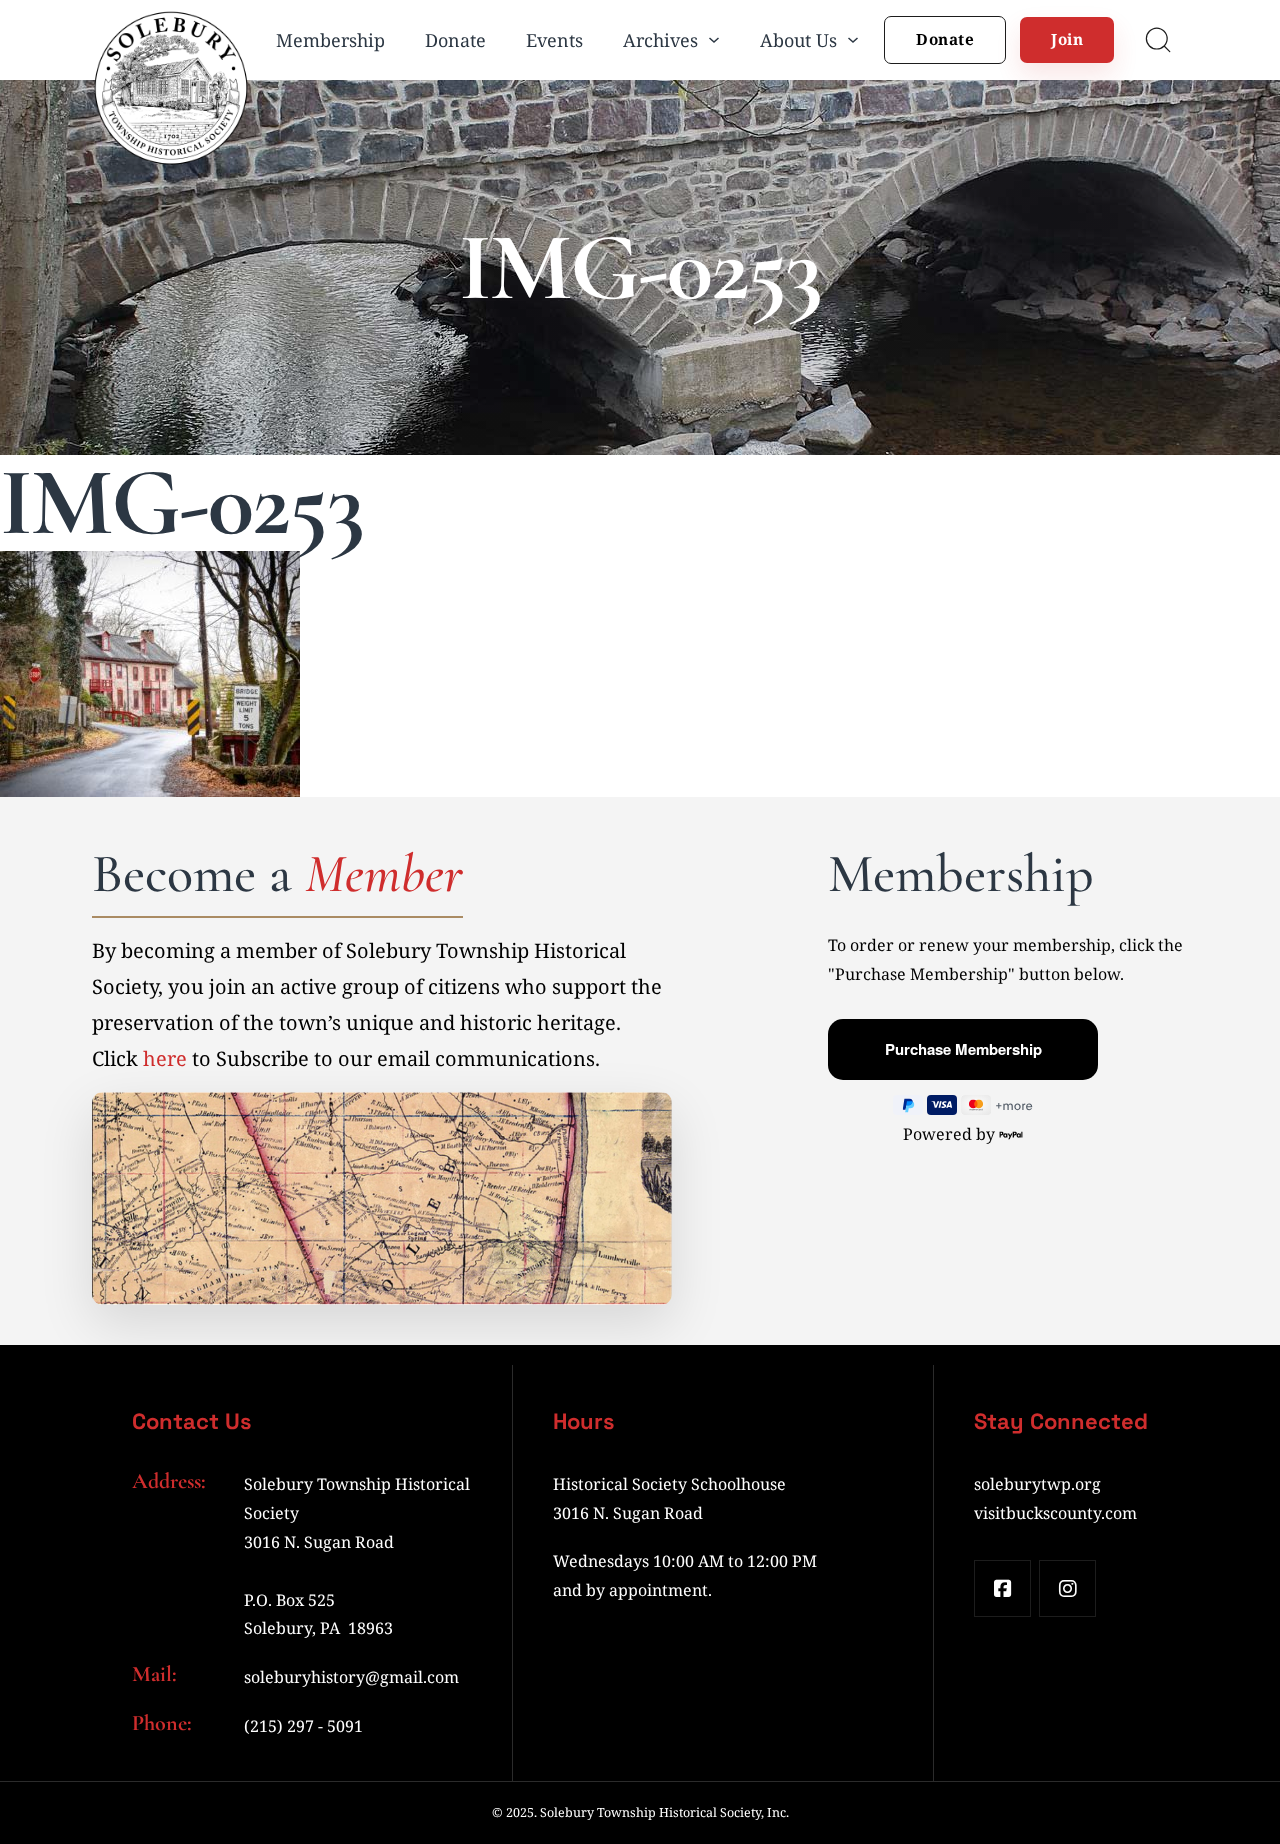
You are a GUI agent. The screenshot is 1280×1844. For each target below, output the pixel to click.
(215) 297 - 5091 (303, 1726)
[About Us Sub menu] (853, 40)
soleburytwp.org (1037, 1484)
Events (554, 40)
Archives (660, 40)
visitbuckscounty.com (1055, 1513)
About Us (798, 40)
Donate (455, 40)
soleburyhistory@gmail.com (351, 1677)
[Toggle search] (1158, 40)
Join (1067, 39)
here (165, 1058)
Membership (330, 40)
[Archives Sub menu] (714, 40)
